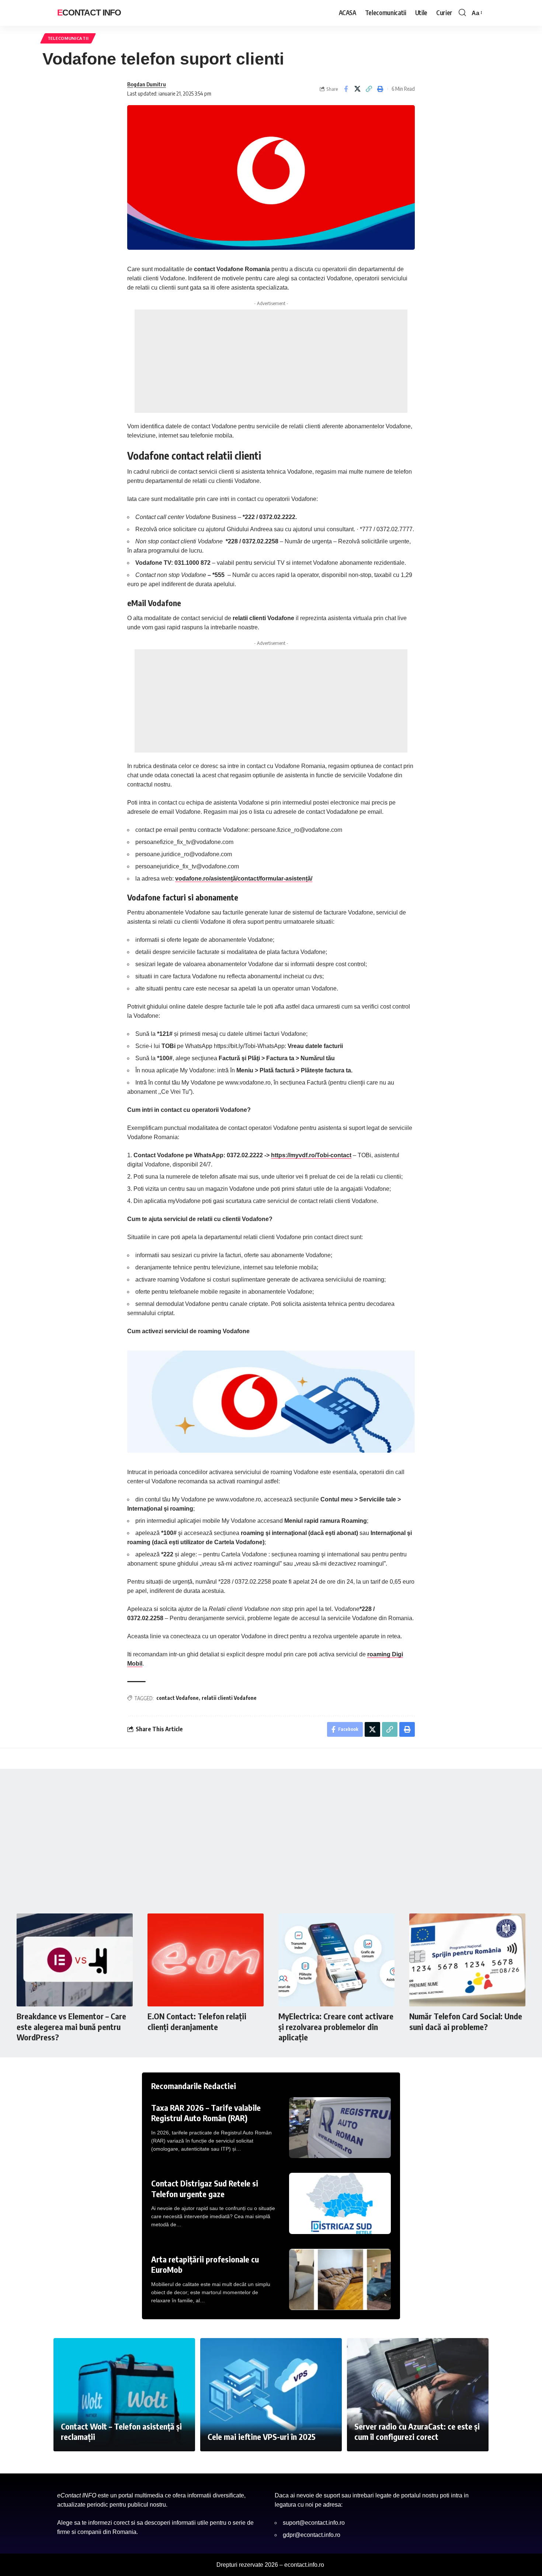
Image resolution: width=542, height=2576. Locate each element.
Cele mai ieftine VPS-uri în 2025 (262, 2437)
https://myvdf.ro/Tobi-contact (311, 1155)
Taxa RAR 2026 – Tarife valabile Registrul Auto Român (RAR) (206, 2113)
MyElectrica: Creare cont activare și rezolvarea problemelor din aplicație (336, 2027)
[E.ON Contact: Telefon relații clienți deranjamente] (206, 1960)
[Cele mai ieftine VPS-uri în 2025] (271, 2395)
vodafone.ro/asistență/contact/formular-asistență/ (244, 879)
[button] (462, 13)
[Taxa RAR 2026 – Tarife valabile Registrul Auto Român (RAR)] (340, 2128)
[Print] (380, 89)
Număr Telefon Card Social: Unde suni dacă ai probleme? (466, 2021)
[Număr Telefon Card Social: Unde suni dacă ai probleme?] (467, 1960)
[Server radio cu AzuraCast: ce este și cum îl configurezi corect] (418, 2395)
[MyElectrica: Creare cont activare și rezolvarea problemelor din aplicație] (336, 1960)
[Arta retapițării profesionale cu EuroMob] (340, 2279)
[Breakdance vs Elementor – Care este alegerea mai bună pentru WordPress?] (75, 1960)
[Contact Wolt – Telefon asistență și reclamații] (124, 2395)
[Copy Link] (369, 89)
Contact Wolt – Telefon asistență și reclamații (121, 2432)
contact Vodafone (178, 1698)
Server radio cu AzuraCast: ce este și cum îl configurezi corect (417, 2432)
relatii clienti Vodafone (229, 1698)
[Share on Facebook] (346, 89)
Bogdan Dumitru (147, 84)
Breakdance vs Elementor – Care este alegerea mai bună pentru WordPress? (71, 2027)
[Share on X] (357, 89)
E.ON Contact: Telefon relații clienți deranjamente (197, 2021)
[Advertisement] (271, 361)
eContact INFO (89, 13)
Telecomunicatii (68, 38)
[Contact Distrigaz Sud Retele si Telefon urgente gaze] (340, 2203)
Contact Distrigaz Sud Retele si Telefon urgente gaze (205, 2188)
